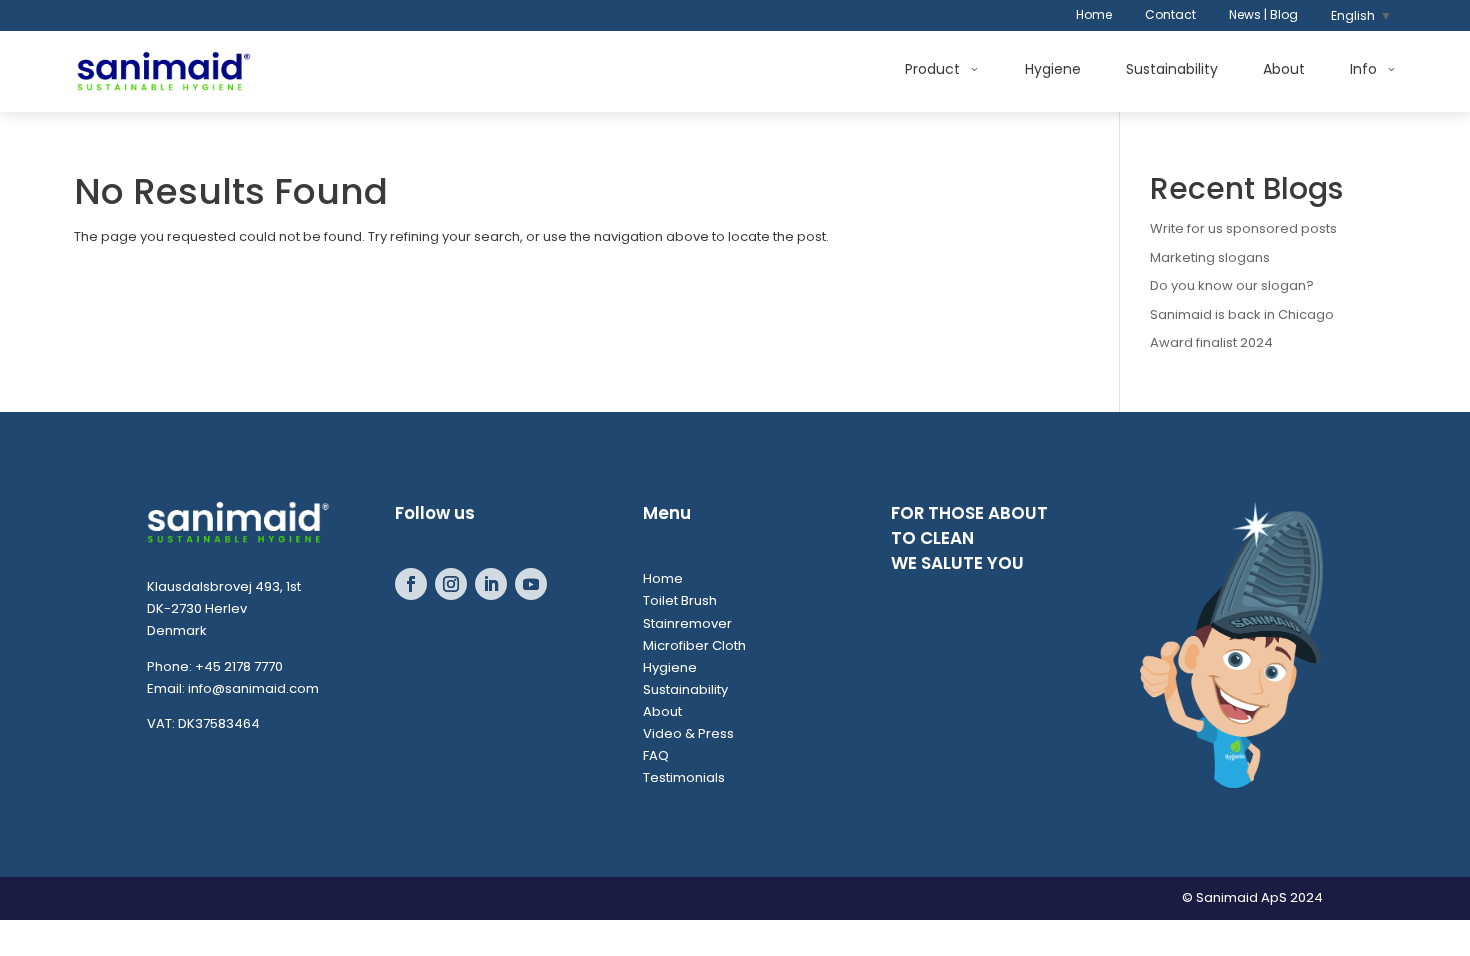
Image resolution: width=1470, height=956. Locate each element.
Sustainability (1172, 70)
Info (1363, 70)
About (1284, 70)
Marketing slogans (1210, 257)
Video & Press (688, 733)
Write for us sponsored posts (1243, 228)
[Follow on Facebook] (411, 584)
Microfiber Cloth (694, 645)
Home (1094, 16)
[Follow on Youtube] (531, 584)
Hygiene (1053, 70)
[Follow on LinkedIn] (491, 584)
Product (932, 70)
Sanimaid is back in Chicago (1242, 314)
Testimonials (684, 777)
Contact (1170, 16)
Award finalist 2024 (1211, 342)
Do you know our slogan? (1232, 285)
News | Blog (1263, 16)
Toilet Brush (680, 600)
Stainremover (687, 623)
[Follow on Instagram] (451, 584)
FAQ (656, 755)
